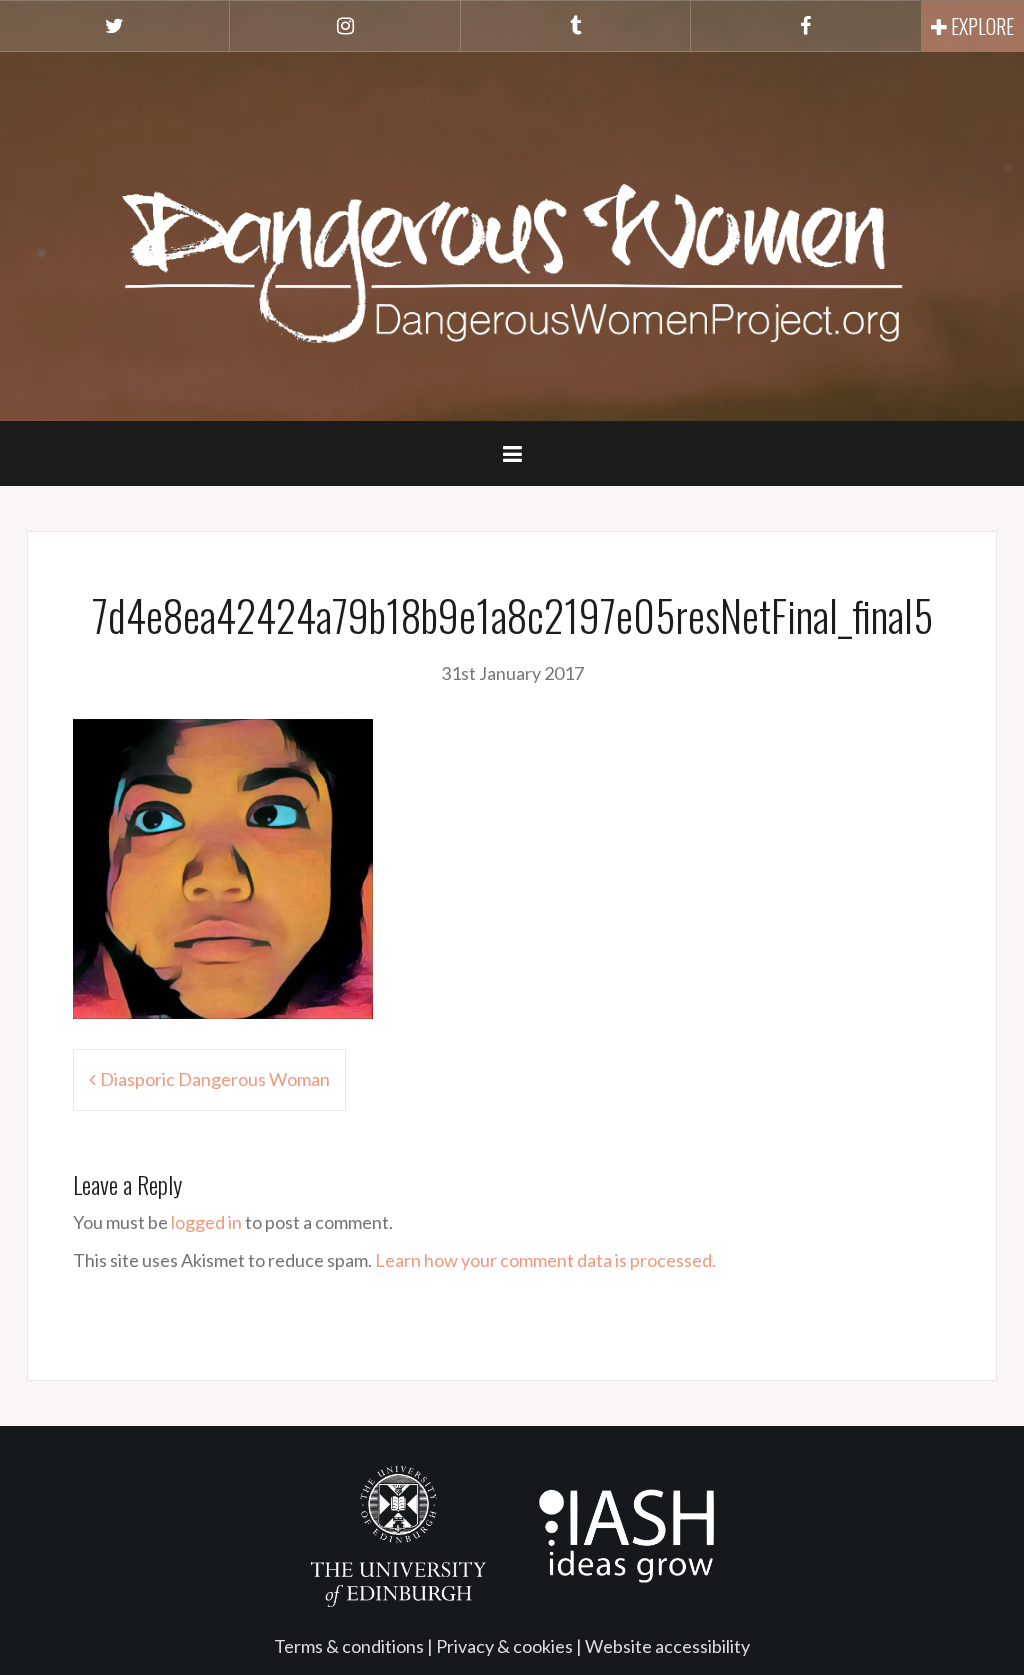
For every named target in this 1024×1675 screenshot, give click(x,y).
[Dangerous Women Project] (512, 234)
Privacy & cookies (504, 1646)
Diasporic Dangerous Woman (215, 1079)
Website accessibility (667, 1646)
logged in (206, 1222)
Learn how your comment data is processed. (545, 1260)
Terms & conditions (349, 1646)
